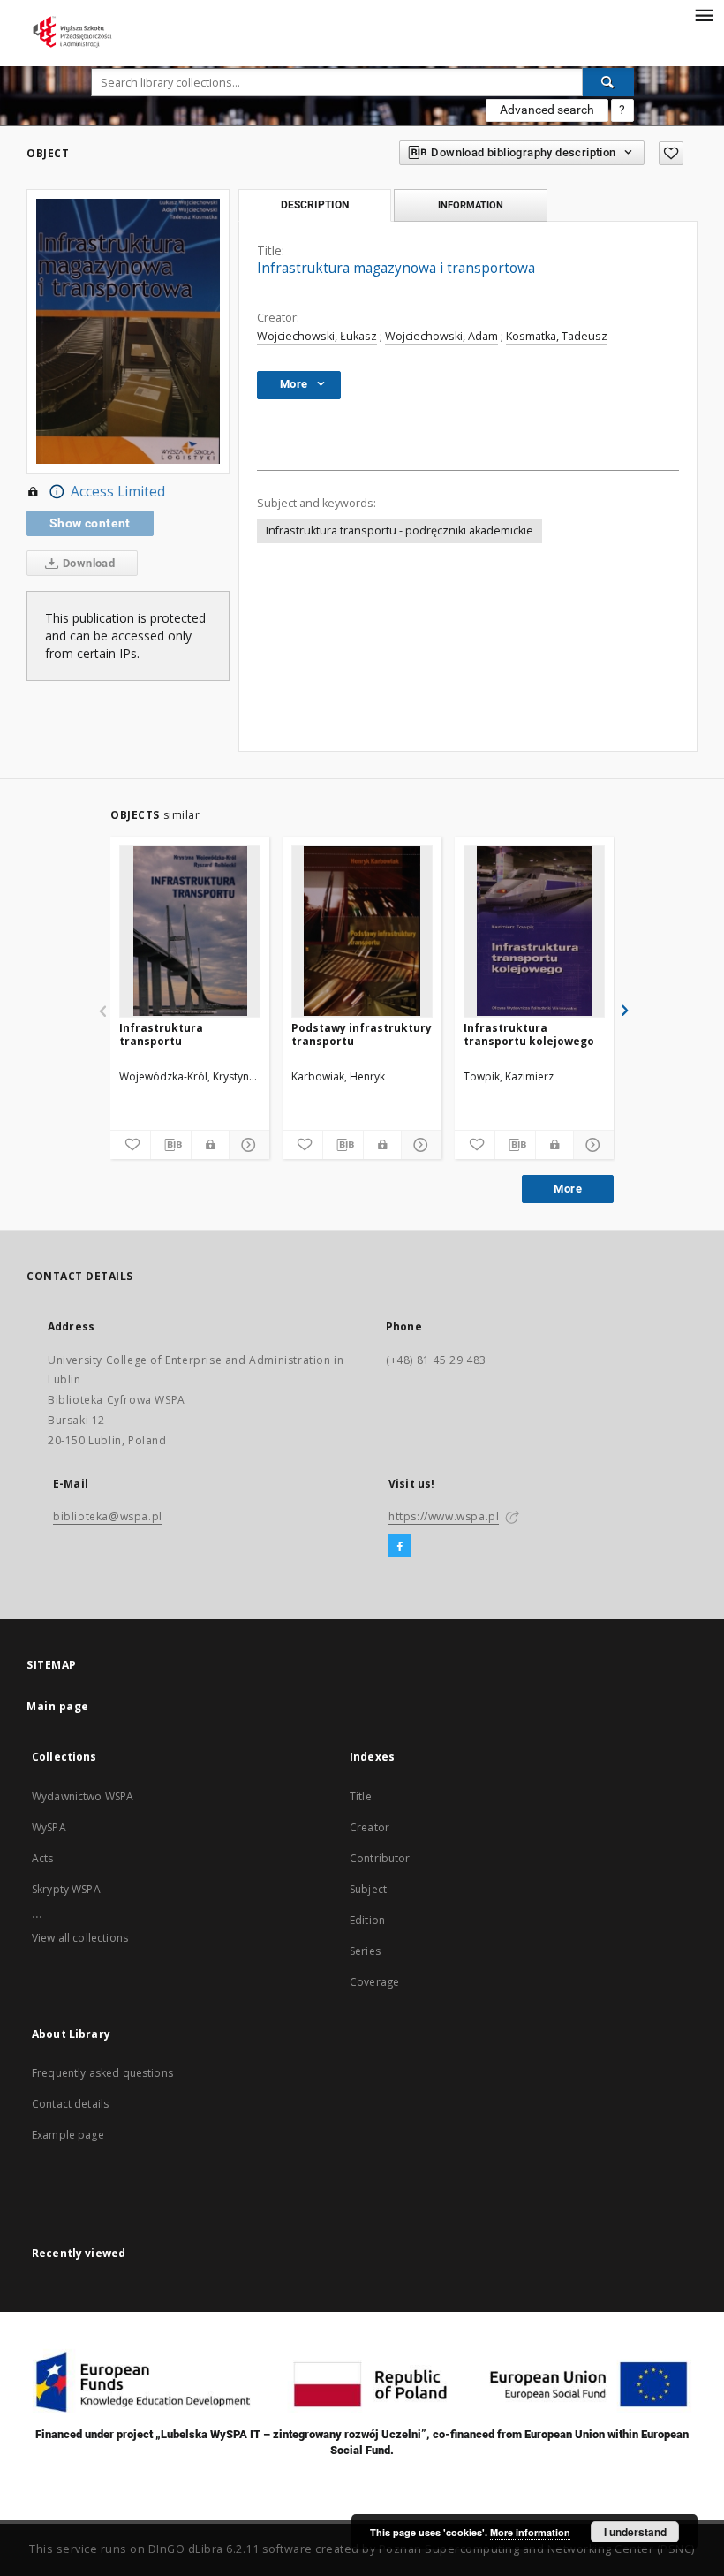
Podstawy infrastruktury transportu (362, 1034)
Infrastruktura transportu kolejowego (529, 1034)
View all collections (80, 1938)
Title (361, 1796)
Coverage (374, 1982)
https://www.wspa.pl (444, 1516)
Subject (368, 1889)
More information (530, 2532)
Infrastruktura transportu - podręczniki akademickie (400, 530)
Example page (68, 2135)
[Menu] (704, 14)
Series (365, 1951)
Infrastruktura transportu (161, 1034)
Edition (367, 1920)
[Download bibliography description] (171, 1145)
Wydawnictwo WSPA (83, 1796)
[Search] (608, 82)
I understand (635, 2532)
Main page (58, 1706)
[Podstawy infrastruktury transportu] (362, 931)
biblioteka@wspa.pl (108, 1516)
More (568, 1189)
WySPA (49, 1827)
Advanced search (547, 110)
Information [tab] (471, 205)
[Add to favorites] (671, 153)
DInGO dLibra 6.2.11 (204, 2549)
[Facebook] (400, 1547)
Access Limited (118, 492)
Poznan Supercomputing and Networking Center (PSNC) (537, 2549)
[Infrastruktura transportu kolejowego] (534, 931)
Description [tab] (315, 205)
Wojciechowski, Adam (441, 336)
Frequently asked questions (102, 2073)
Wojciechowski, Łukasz (317, 336)
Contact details (70, 2104)
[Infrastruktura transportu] (190, 931)
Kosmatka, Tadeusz (557, 336)
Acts (43, 1858)
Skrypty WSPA (66, 1889)
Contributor (380, 1858)
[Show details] (247, 1145)
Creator (370, 1827)
